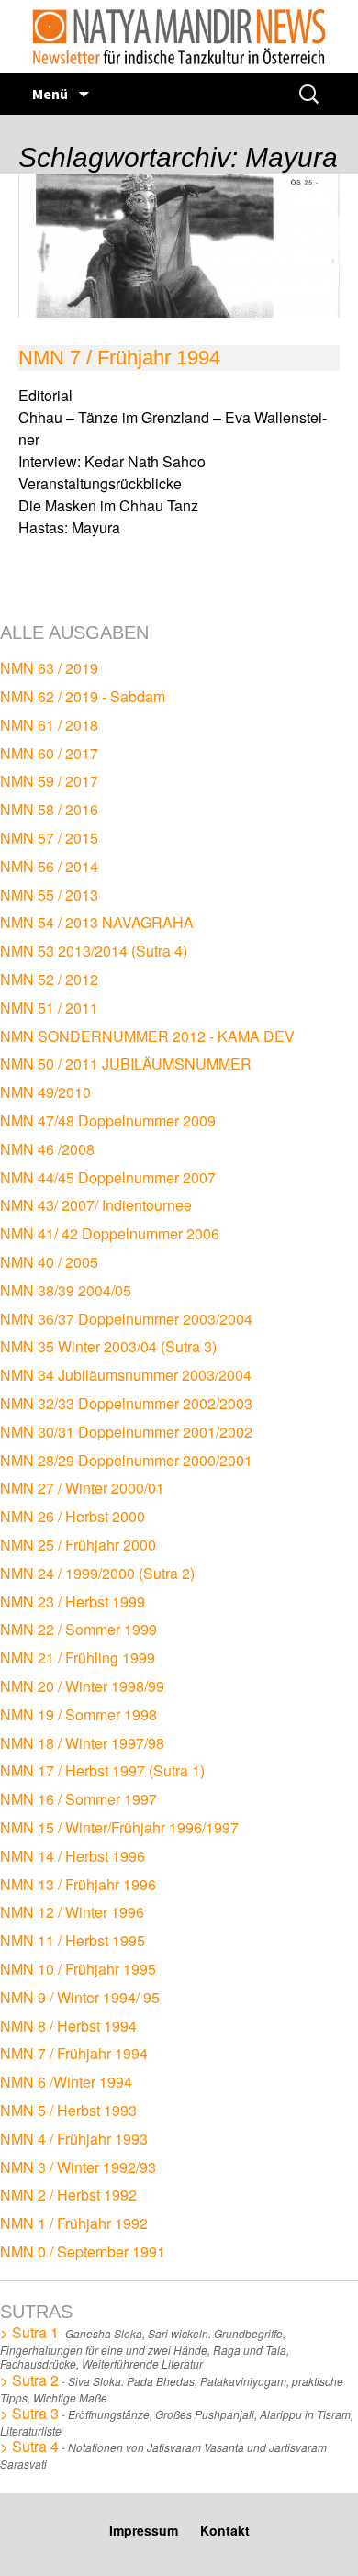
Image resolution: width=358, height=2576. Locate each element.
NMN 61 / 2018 (49, 725)
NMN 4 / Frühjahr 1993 (74, 2139)
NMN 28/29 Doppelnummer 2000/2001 (126, 1460)
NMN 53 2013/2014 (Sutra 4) (94, 951)
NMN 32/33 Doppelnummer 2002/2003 (126, 1403)
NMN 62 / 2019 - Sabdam (83, 696)
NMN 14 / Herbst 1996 (73, 1856)
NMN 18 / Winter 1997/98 (82, 1743)
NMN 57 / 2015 (49, 838)
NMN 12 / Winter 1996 (72, 1912)
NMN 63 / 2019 (49, 668)
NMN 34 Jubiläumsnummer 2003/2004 (126, 1375)
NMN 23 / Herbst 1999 (73, 1602)
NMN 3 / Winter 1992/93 (78, 2167)
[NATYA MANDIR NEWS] (179, 37)
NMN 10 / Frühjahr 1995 (78, 1969)
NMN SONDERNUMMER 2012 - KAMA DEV (147, 1036)
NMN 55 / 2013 (49, 895)
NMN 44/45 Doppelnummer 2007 (108, 1177)
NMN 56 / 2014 (49, 866)
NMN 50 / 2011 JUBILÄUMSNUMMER (126, 1064)
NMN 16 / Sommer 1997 (78, 1799)
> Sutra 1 (29, 2332)
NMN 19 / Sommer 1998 (78, 1714)
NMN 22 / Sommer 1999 (78, 1629)
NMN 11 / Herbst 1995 (73, 1940)
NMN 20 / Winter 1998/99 (82, 1686)
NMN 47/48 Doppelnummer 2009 (108, 1120)
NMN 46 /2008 (47, 1149)
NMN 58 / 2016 (49, 809)
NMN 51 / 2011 (49, 1008)
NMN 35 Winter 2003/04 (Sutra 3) (108, 1346)
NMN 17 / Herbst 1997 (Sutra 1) (102, 1770)
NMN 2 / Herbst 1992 (68, 2195)
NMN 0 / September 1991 (83, 2251)
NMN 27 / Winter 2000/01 (82, 1488)
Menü (51, 94)
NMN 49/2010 (45, 1092)
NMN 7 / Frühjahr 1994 (119, 358)
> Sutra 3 (29, 2413)
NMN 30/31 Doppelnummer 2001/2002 (126, 1432)
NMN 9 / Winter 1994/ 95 (80, 1997)
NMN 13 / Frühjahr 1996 (78, 1884)
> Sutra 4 (29, 2446)
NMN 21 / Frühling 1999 (78, 1658)
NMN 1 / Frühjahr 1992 (74, 2223)
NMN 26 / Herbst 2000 (73, 1516)
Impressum (144, 2530)
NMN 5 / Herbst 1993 (68, 2110)
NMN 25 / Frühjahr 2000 (78, 1545)
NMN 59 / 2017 (49, 781)
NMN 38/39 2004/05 (66, 1290)
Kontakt (225, 2530)
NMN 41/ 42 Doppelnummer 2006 (110, 1233)
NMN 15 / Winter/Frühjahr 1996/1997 (119, 1827)
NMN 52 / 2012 (49, 979)
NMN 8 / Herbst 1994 (68, 2026)
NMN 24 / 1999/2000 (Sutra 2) (97, 1573)
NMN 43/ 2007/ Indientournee (96, 1205)
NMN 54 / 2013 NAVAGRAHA (97, 922)
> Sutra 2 (29, 2380)
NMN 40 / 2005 (49, 1262)
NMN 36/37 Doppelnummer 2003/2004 (126, 1319)
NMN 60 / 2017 (49, 753)
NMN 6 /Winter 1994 (66, 2082)
